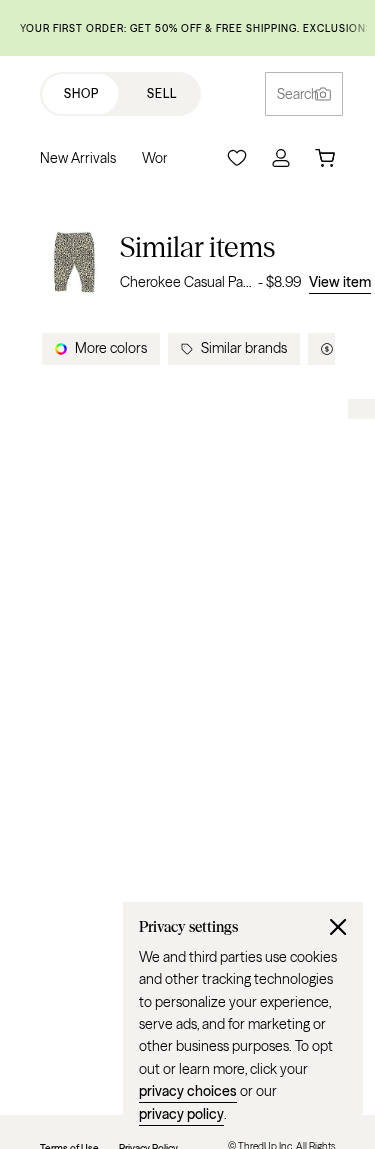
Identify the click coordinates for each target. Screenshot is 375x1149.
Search (298, 94)
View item (340, 282)
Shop (81, 93)
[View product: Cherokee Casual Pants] (74, 261)
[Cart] (325, 158)
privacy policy (181, 1114)
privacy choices (188, 1091)
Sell (162, 93)
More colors (111, 348)
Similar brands (244, 348)
